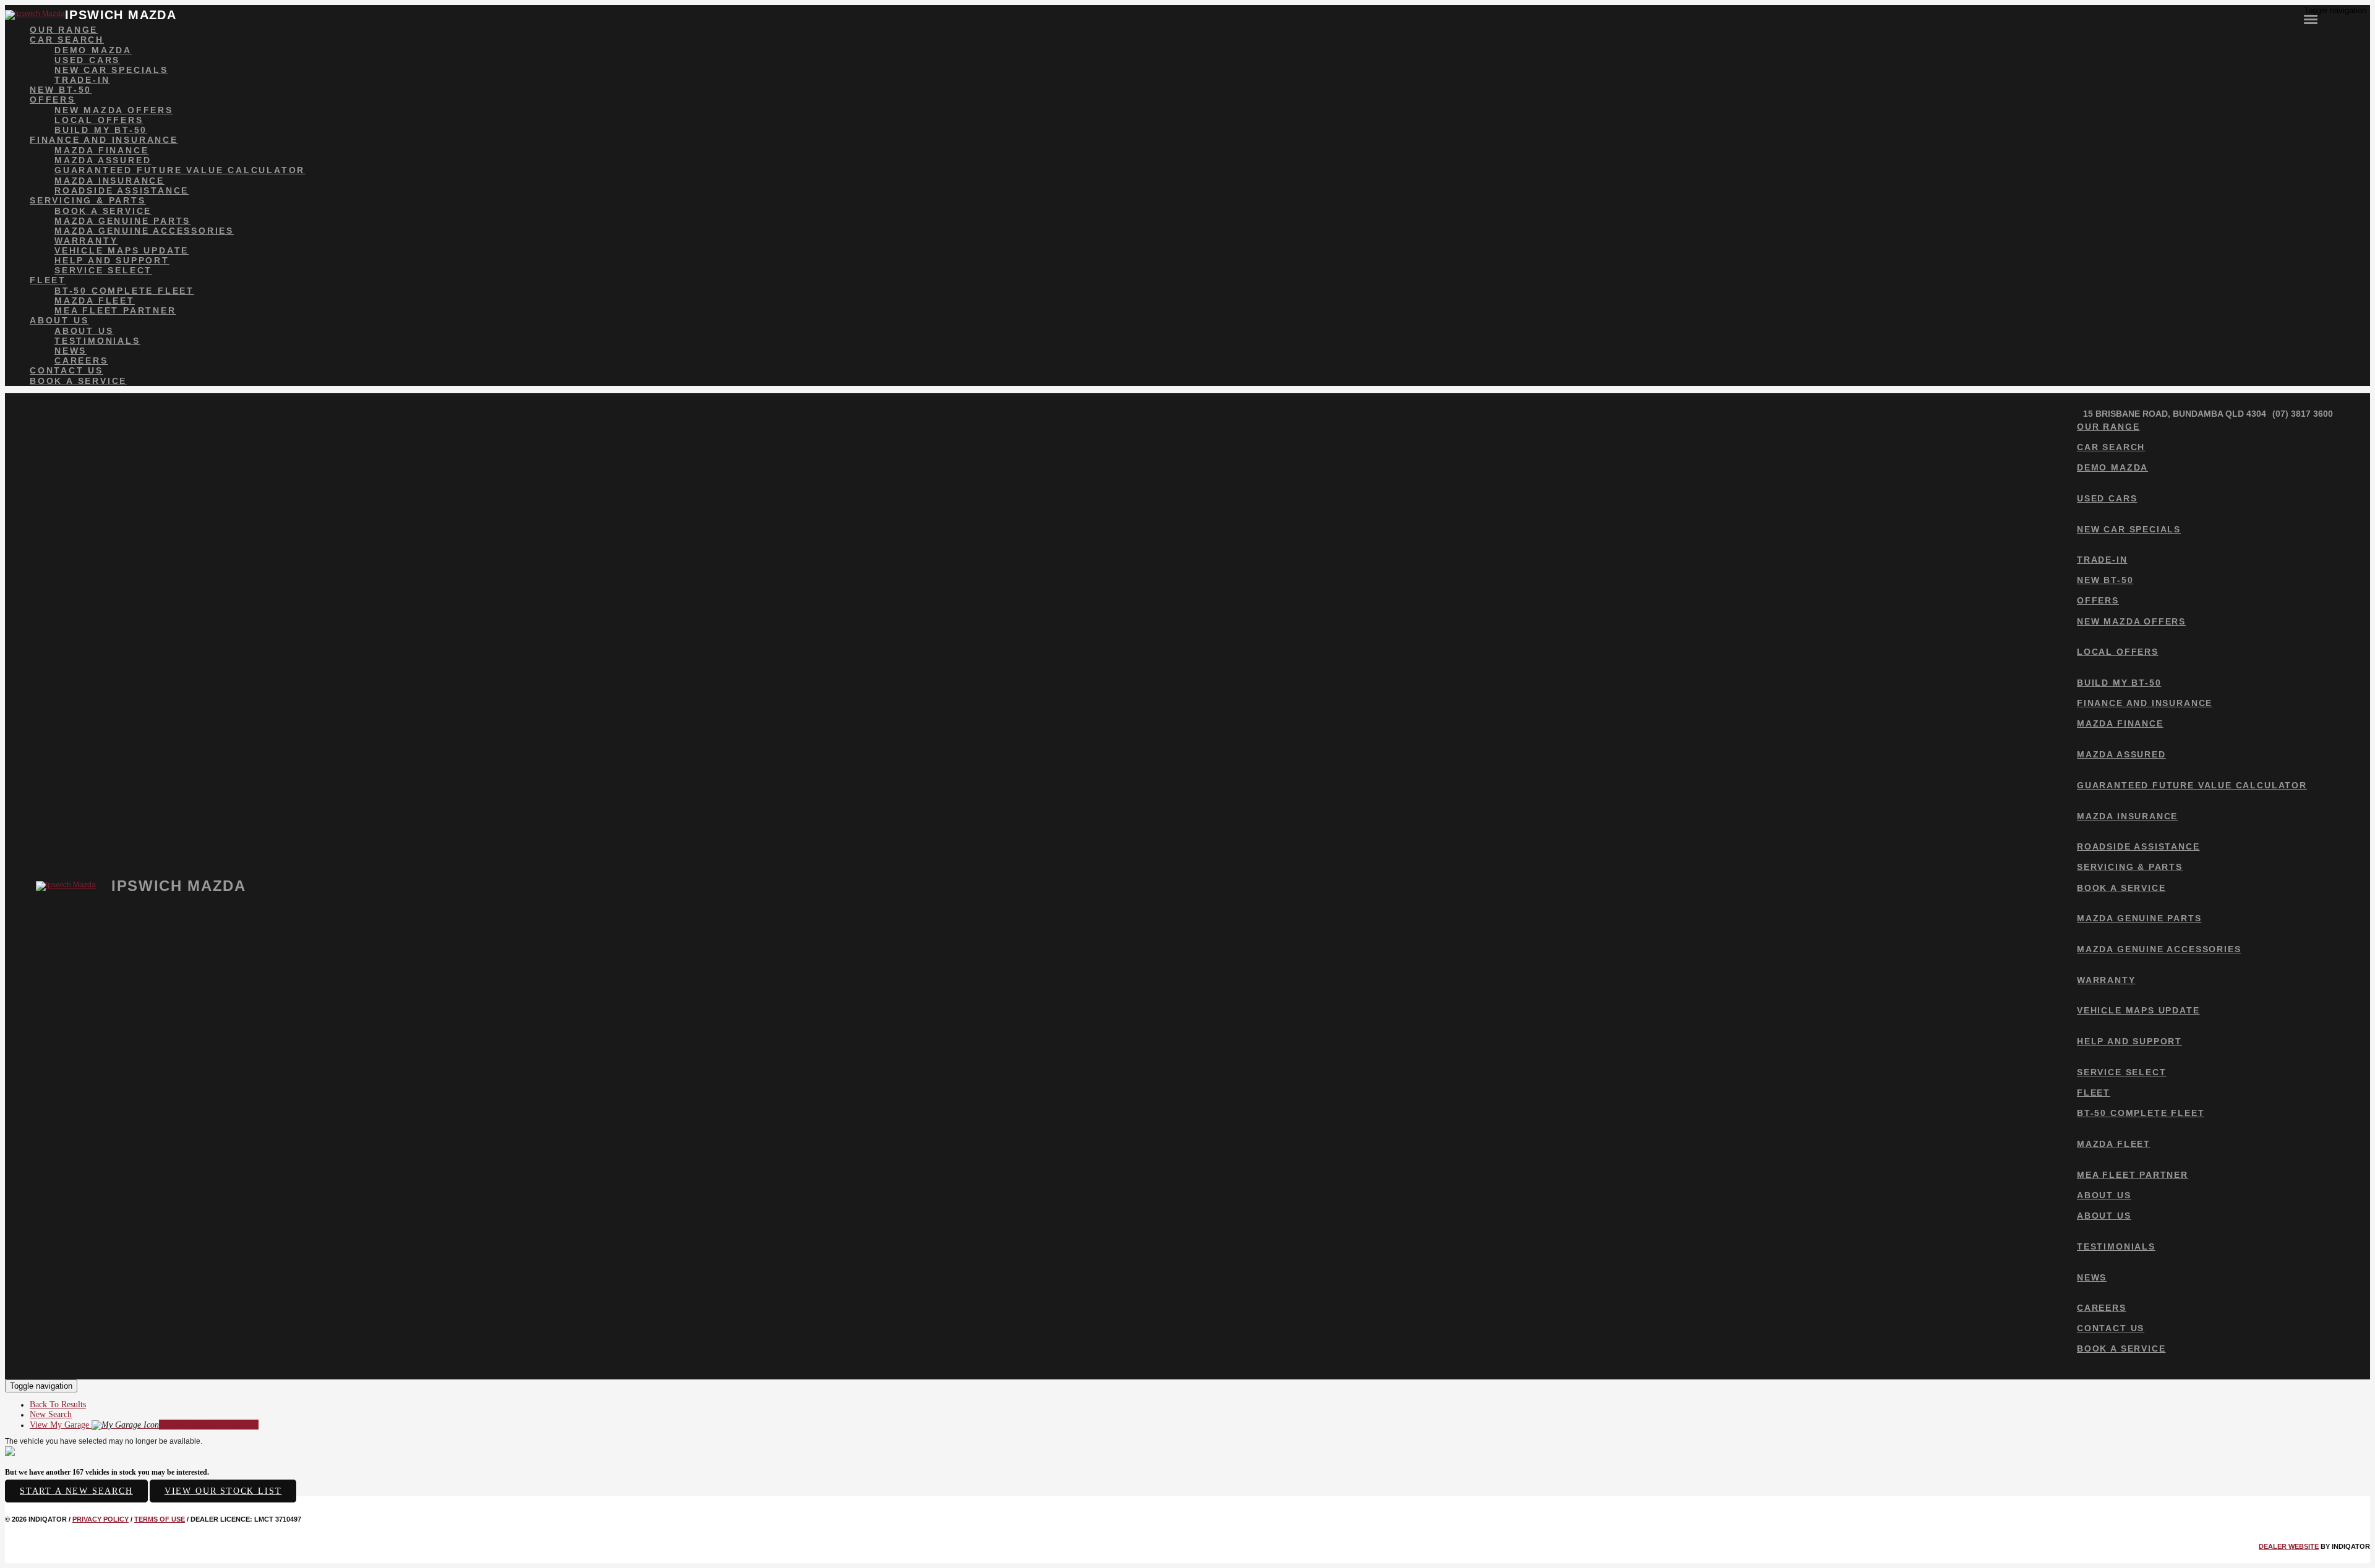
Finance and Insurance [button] (104, 140)
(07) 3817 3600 (2303, 414)
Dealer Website (2289, 1546)
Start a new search (76, 1491)
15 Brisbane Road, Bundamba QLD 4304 (2175, 414)
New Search (51, 1414)
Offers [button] (53, 100)
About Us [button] (59, 320)
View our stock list (223, 1491)
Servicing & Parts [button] (88, 200)
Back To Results (58, 1404)
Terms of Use (160, 1519)
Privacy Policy (101, 1519)
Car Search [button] (67, 40)
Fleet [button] (48, 280)
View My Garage (144, 1425)
